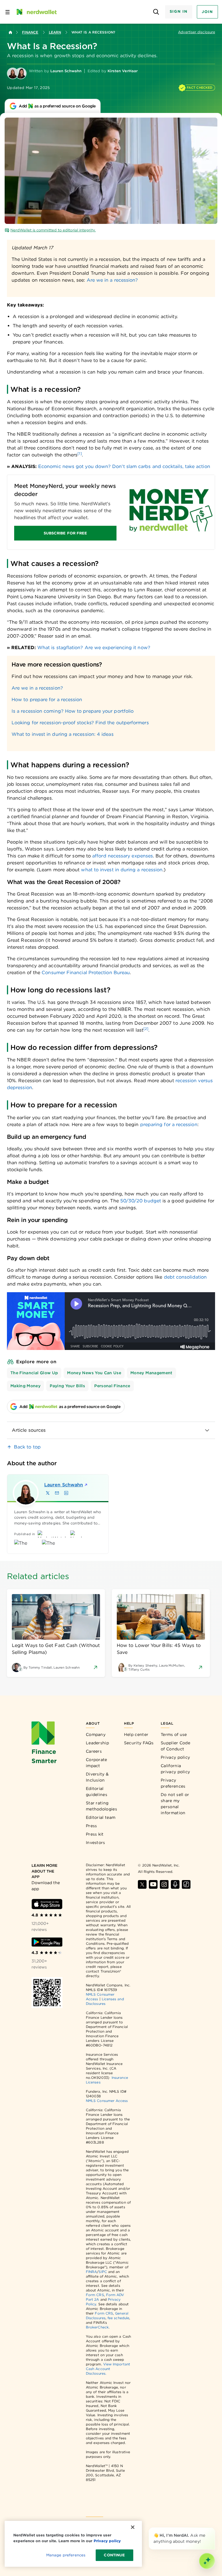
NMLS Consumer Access (107, 2101)
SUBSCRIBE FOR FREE (65, 533)
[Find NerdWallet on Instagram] (164, 1884)
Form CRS (95, 2295)
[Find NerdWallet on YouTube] (153, 1884)
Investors (96, 1843)
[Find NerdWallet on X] (142, 1884)
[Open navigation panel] (8, 12)
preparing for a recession (169, 1124)
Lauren (64, 1485)
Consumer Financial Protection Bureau (86, 973)
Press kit (95, 1834)
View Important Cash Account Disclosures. (108, 2369)
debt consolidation (185, 1277)
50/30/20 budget (141, 1201)
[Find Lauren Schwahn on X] (48, 1493)
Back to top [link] (27, 1447)
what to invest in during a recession (122, 870)
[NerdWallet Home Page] (36, 12)
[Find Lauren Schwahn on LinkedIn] (66, 1493)
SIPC (103, 2272)
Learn (55, 32)
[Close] (214, 2529)
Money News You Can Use (94, 1373)
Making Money (25, 1386)
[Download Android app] (47, 1942)
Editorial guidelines (97, 1792)
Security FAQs (139, 1743)
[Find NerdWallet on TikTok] (186, 1884)
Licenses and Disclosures (105, 2001)
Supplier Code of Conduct (175, 1746)
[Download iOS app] (47, 1904)
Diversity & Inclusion (97, 1777)
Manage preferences (66, 2555)
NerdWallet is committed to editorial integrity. (53, 230)
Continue (114, 2555)
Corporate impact (97, 1763)
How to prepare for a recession (47, 700)
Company (96, 1734)
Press (91, 1826)
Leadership (97, 1743)
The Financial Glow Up (34, 1373)
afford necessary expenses (123, 856)
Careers (94, 1751)
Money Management (151, 1373)
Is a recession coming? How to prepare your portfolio (73, 711)
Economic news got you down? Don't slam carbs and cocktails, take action (124, 466)
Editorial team (101, 1817)
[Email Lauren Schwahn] (57, 1493)
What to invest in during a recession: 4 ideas (63, 734)
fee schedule (118, 2318)
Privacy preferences (173, 1783)
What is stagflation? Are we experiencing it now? (94, 648)
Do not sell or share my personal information (175, 1804)
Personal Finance (112, 1386)
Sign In (179, 11)
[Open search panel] (156, 12)
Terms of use (174, 1734)
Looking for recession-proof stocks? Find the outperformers (80, 723)
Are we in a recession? (112, 280)
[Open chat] (207, 2561)
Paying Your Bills (67, 1386)
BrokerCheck (97, 2327)
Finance (30, 32)
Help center (136, 1734)
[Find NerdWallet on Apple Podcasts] (175, 1884)
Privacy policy (175, 1757)
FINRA (91, 2272)
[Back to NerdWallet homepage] (10, 32)
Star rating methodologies (101, 1806)
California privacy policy (175, 1769)
